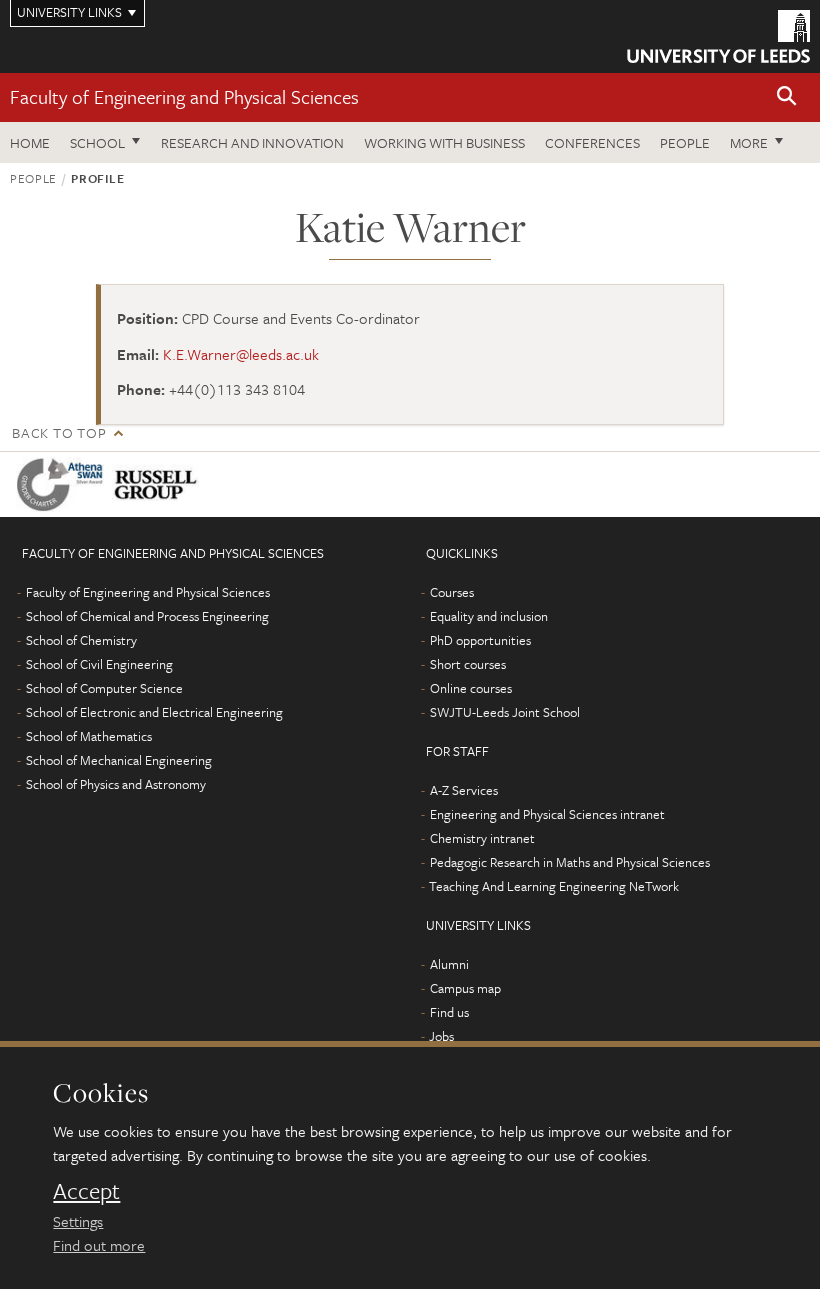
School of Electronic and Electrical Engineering (154, 712)
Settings (78, 1221)
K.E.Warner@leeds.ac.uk (241, 354)
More (749, 142)
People (685, 142)
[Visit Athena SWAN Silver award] (64, 484)
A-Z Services (464, 790)
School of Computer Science (104, 688)
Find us (449, 1012)
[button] (787, 97)
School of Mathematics (89, 736)
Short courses (468, 664)
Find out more (99, 1245)
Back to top (59, 432)
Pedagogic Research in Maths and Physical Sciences (570, 862)
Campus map (465, 988)
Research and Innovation (252, 142)
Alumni (449, 964)
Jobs (441, 1036)
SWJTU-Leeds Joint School (505, 712)
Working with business (444, 142)
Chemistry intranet (482, 838)
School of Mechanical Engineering (119, 760)
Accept (86, 1191)
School (97, 142)
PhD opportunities (480, 640)
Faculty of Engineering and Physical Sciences (184, 96)
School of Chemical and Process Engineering (147, 616)
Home (30, 142)
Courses (452, 592)
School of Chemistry (81, 640)
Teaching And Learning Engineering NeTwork (554, 886)
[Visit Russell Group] (159, 484)
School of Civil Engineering (99, 664)
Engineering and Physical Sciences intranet (547, 814)
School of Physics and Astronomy (116, 784)
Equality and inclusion (489, 616)
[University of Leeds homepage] (718, 36)
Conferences (592, 142)
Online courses (471, 688)
